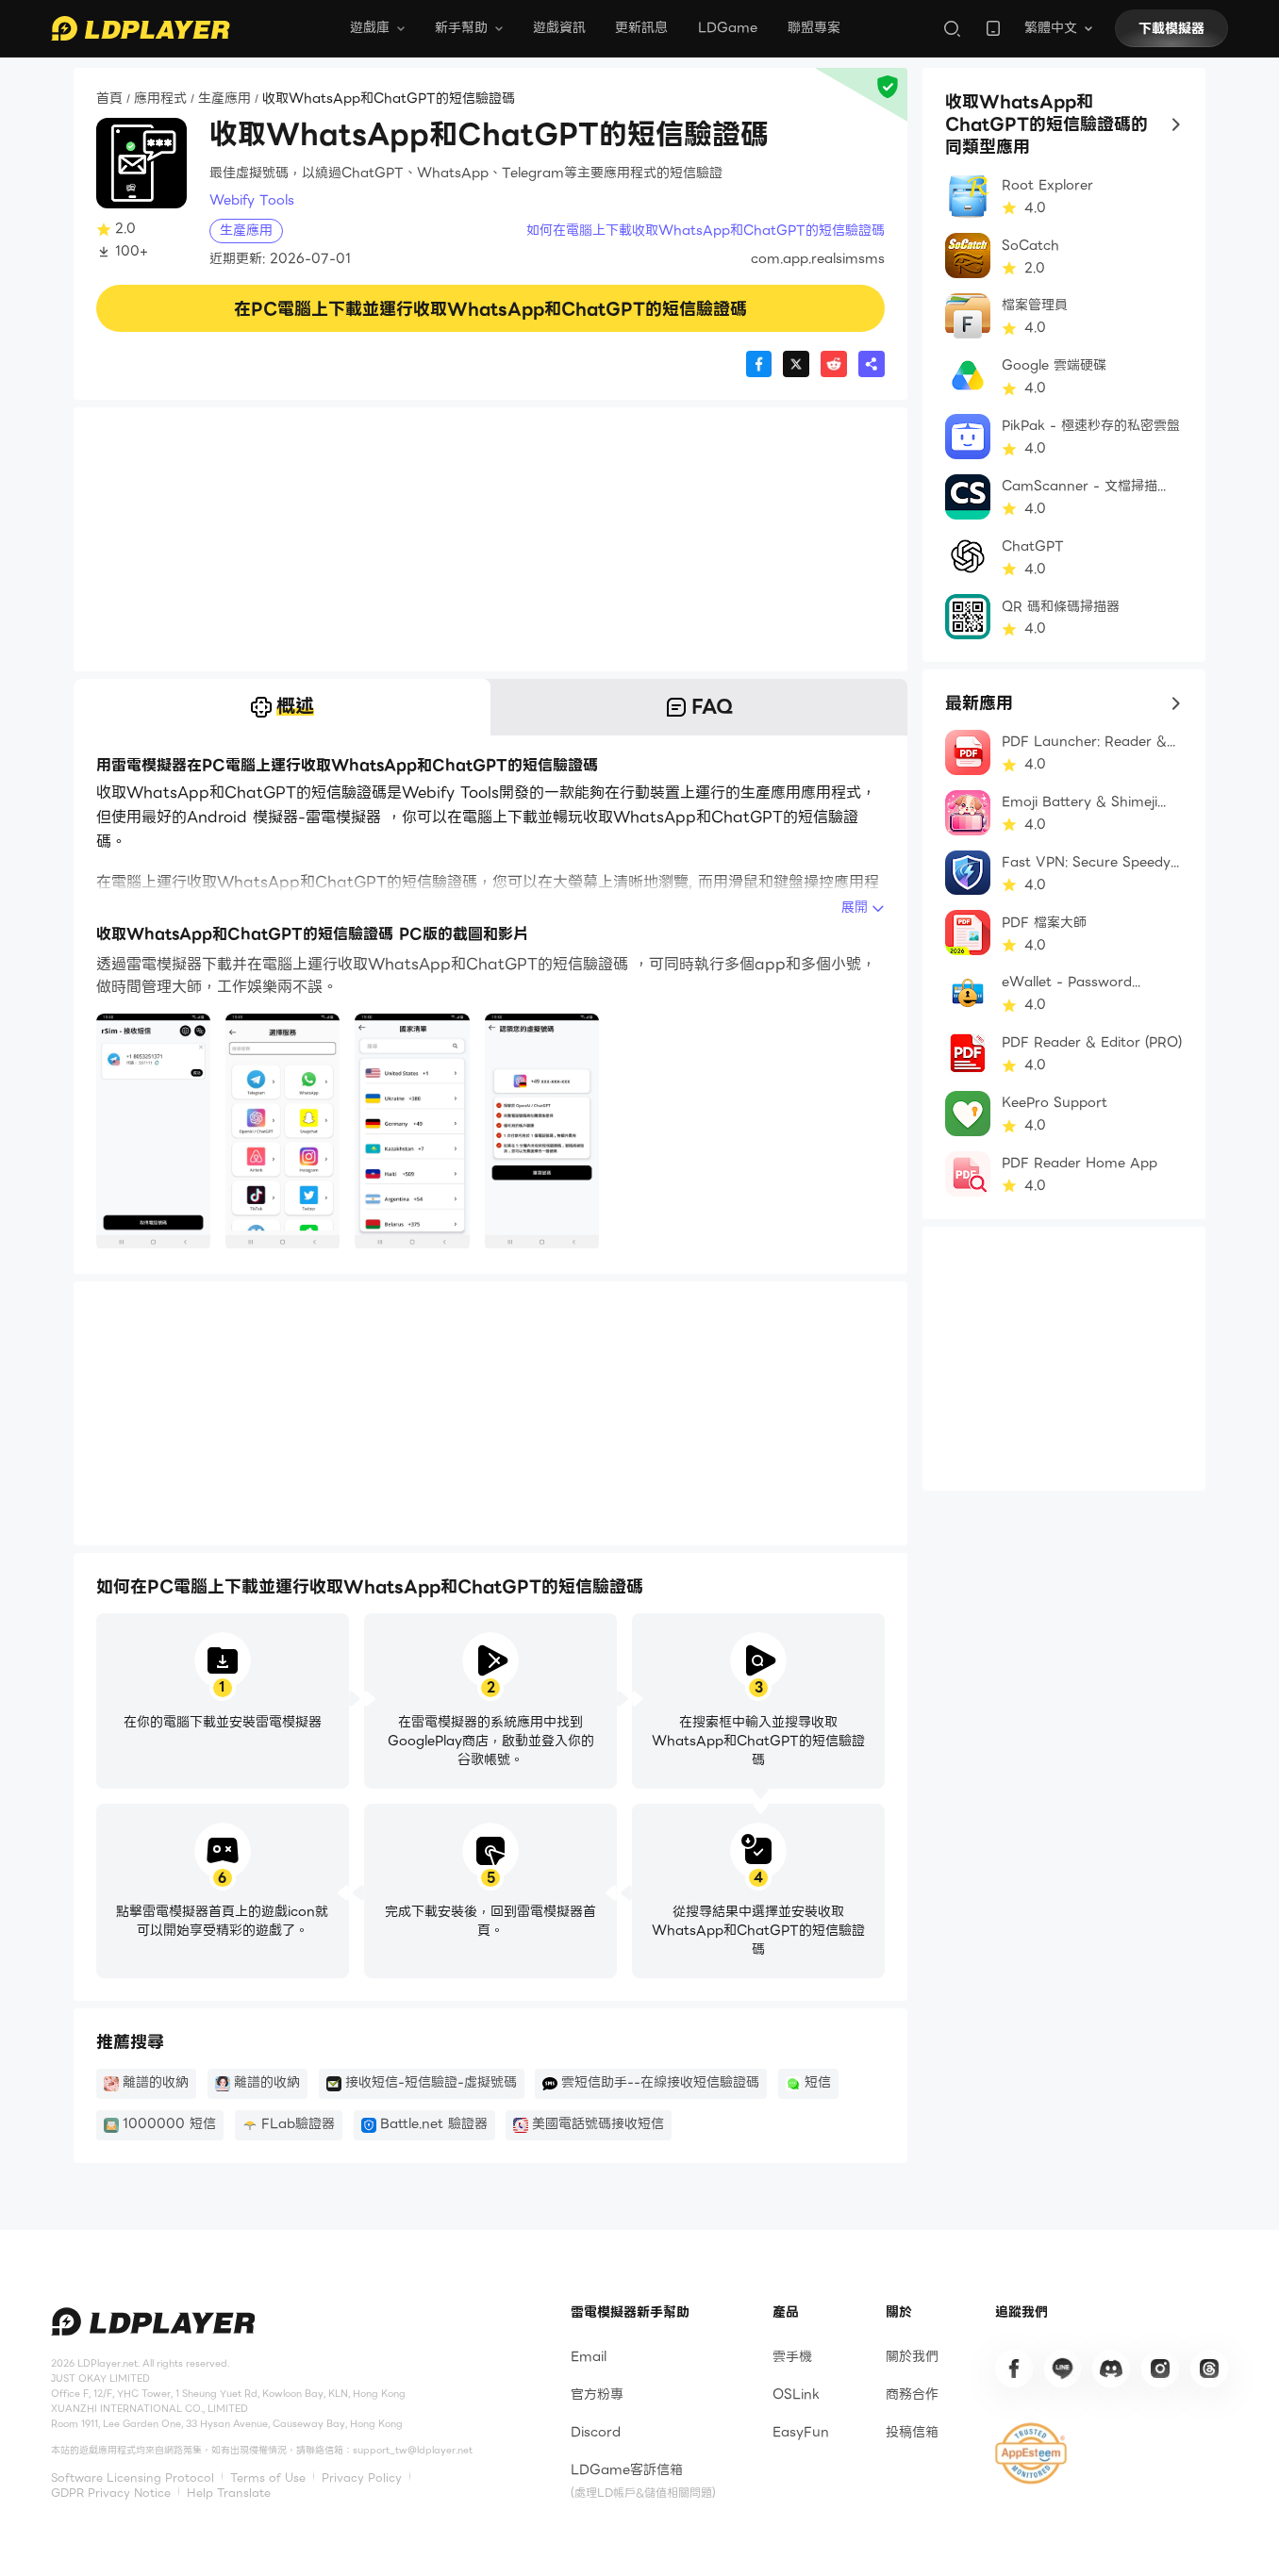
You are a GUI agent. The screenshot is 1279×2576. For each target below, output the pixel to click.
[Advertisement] (490, 539)
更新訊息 (641, 27)
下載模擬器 (1171, 28)
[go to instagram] (1160, 2369)
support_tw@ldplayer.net (413, 2451)
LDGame (728, 27)
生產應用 (224, 99)
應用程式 (160, 99)
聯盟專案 (814, 27)
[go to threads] (1209, 2369)
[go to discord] (1111, 2369)
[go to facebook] (1014, 2369)
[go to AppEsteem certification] (1031, 2453)
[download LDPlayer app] (993, 28)
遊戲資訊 (559, 27)
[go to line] (1063, 2369)
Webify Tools (252, 201)
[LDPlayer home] (141, 28)
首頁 (109, 99)
